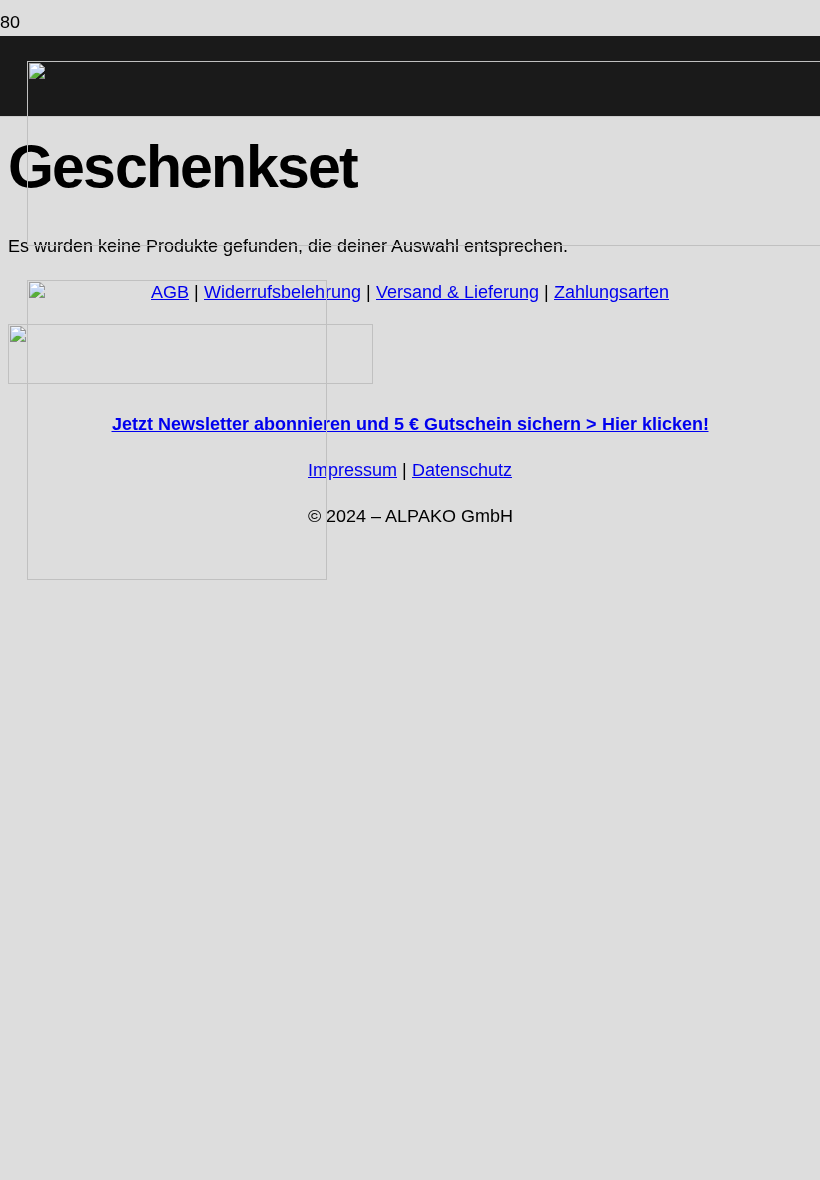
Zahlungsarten (611, 292)
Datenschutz (462, 470)
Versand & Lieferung (457, 292)
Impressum (352, 470)
